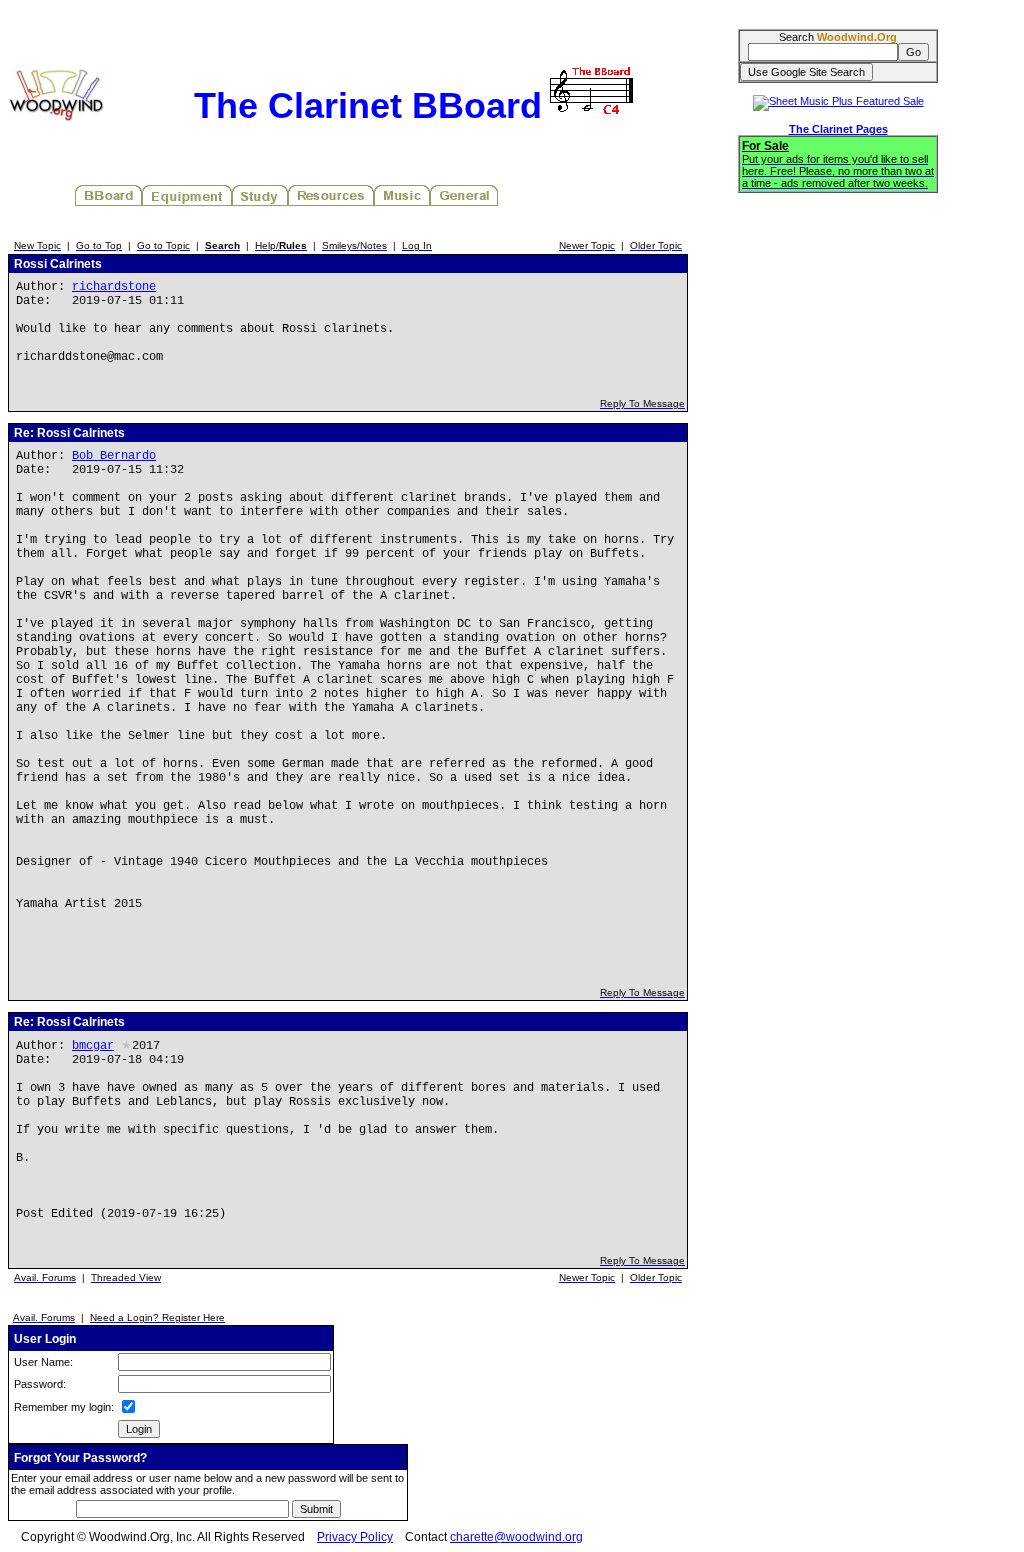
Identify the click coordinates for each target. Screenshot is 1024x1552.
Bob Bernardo (114, 456)
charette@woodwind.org (516, 1537)
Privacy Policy (355, 1537)
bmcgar (93, 1046)
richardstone (114, 287)
